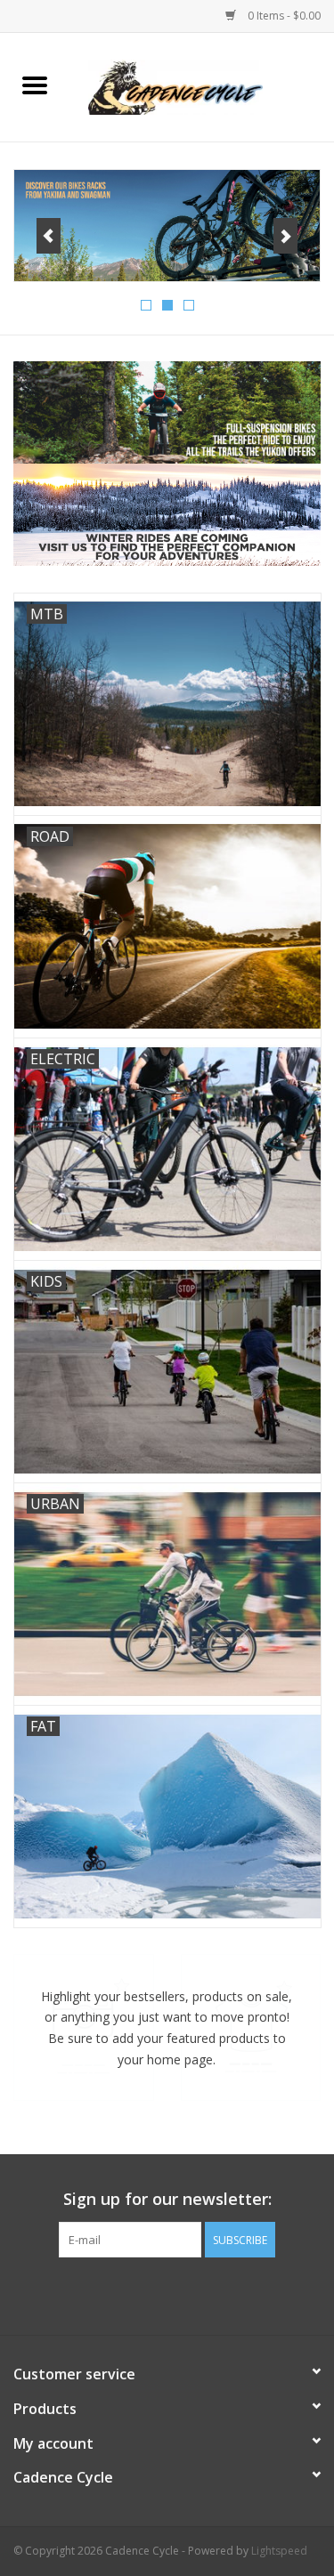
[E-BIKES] (167, 226)
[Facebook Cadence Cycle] (167, 2294)
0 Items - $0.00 (283, 16)
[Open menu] (35, 85)
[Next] (285, 236)
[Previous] (49, 236)
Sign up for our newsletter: (167, 2199)
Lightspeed (279, 2551)
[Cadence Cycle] (202, 86)
